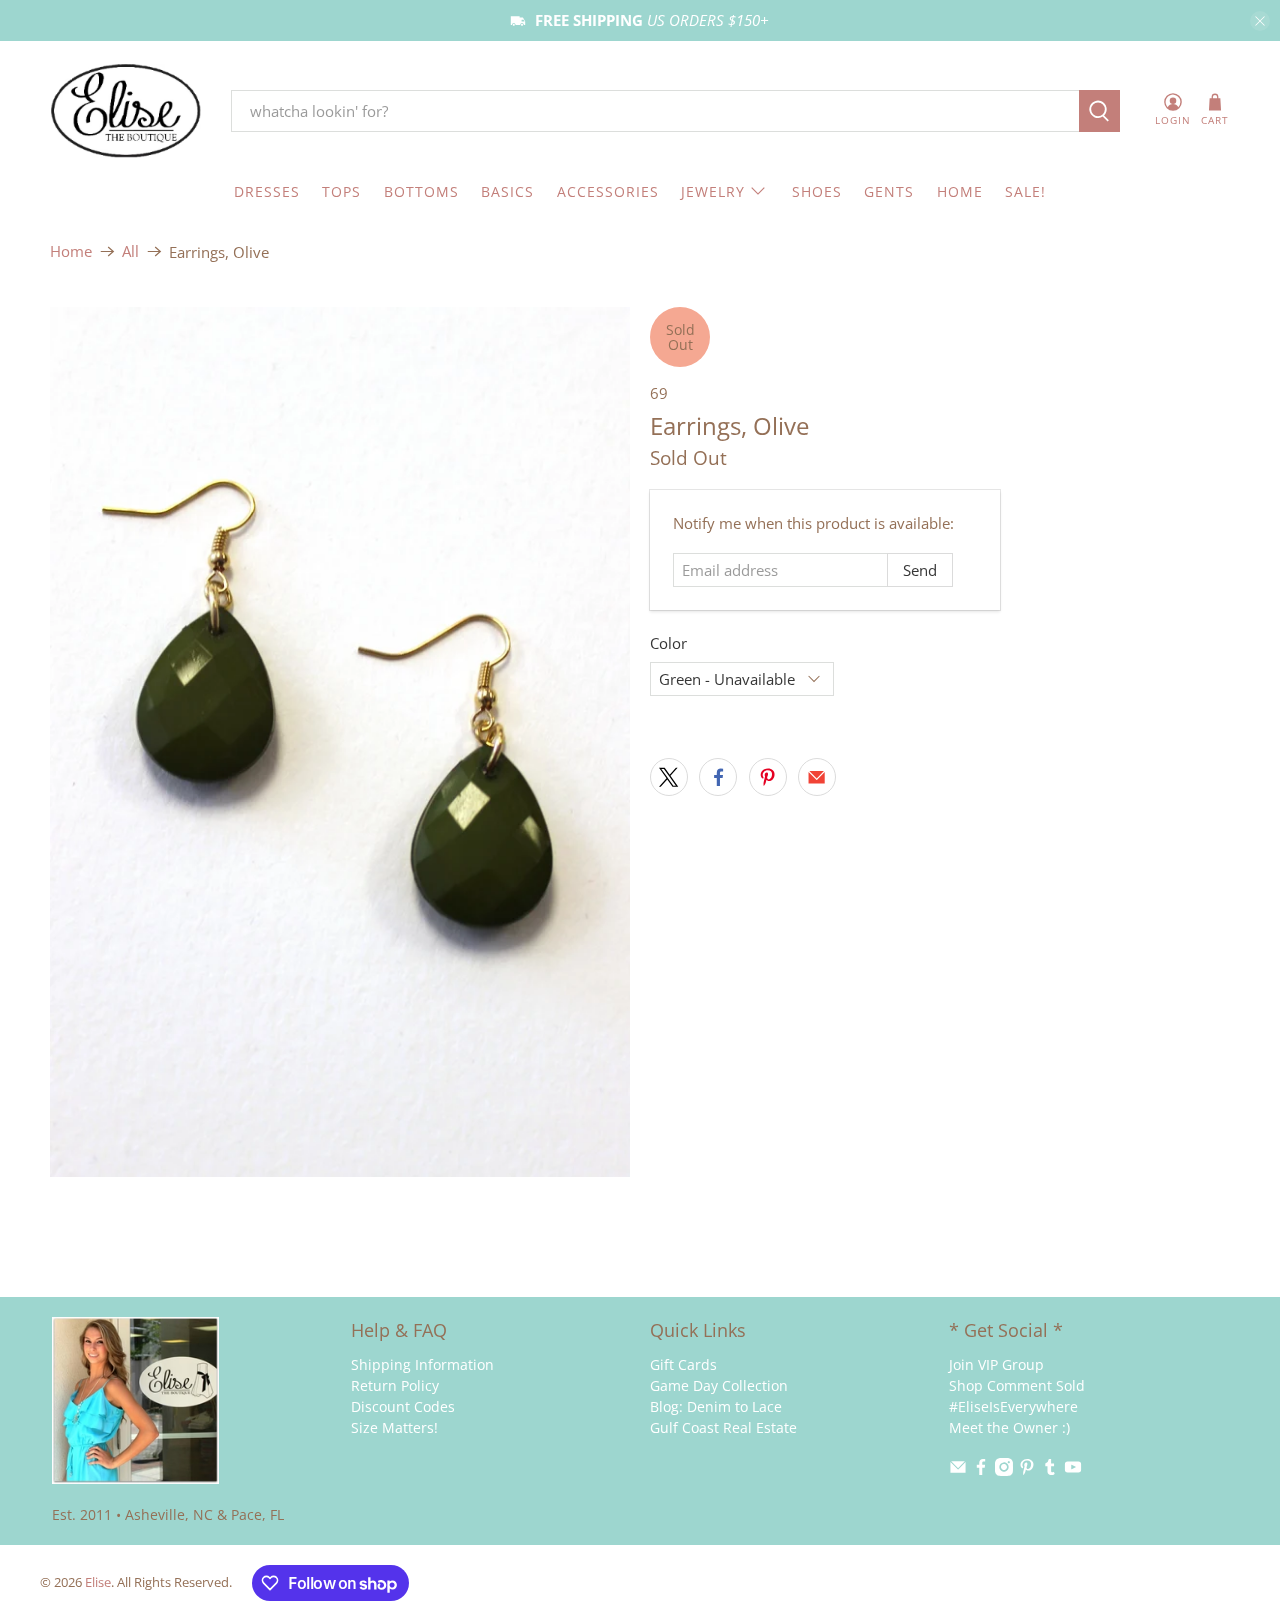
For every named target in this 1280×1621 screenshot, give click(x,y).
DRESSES (267, 191)
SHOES (817, 191)
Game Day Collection (719, 1385)
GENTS (889, 191)
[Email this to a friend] (817, 777)
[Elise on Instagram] (1004, 1470)
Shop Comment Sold (1017, 1385)
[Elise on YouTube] (1073, 1470)
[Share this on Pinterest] (768, 777)
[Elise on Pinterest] (1027, 1470)
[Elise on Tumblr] (1050, 1470)
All (130, 251)
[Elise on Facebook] (981, 1470)
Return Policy (395, 1385)
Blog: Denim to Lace (716, 1406)
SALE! (1025, 191)
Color (668, 643)
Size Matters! (394, 1427)
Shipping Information (422, 1364)
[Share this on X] (669, 777)
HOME (960, 191)
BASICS (507, 191)
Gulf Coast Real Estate (723, 1427)
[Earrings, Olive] (340, 742)
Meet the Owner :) (1009, 1427)
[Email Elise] (958, 1470)
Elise (98, 1582)
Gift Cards (683, 1364)
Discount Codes (403, 1406)
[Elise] (126, 111)
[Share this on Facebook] (718, 777)
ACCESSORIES (608, 191)
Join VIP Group (996, 1364)
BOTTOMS (421, 191)
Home (71, 251)
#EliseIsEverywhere (1013, 1406)
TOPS (341, 191)
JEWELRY (713, 191)
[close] (1260, 21)
